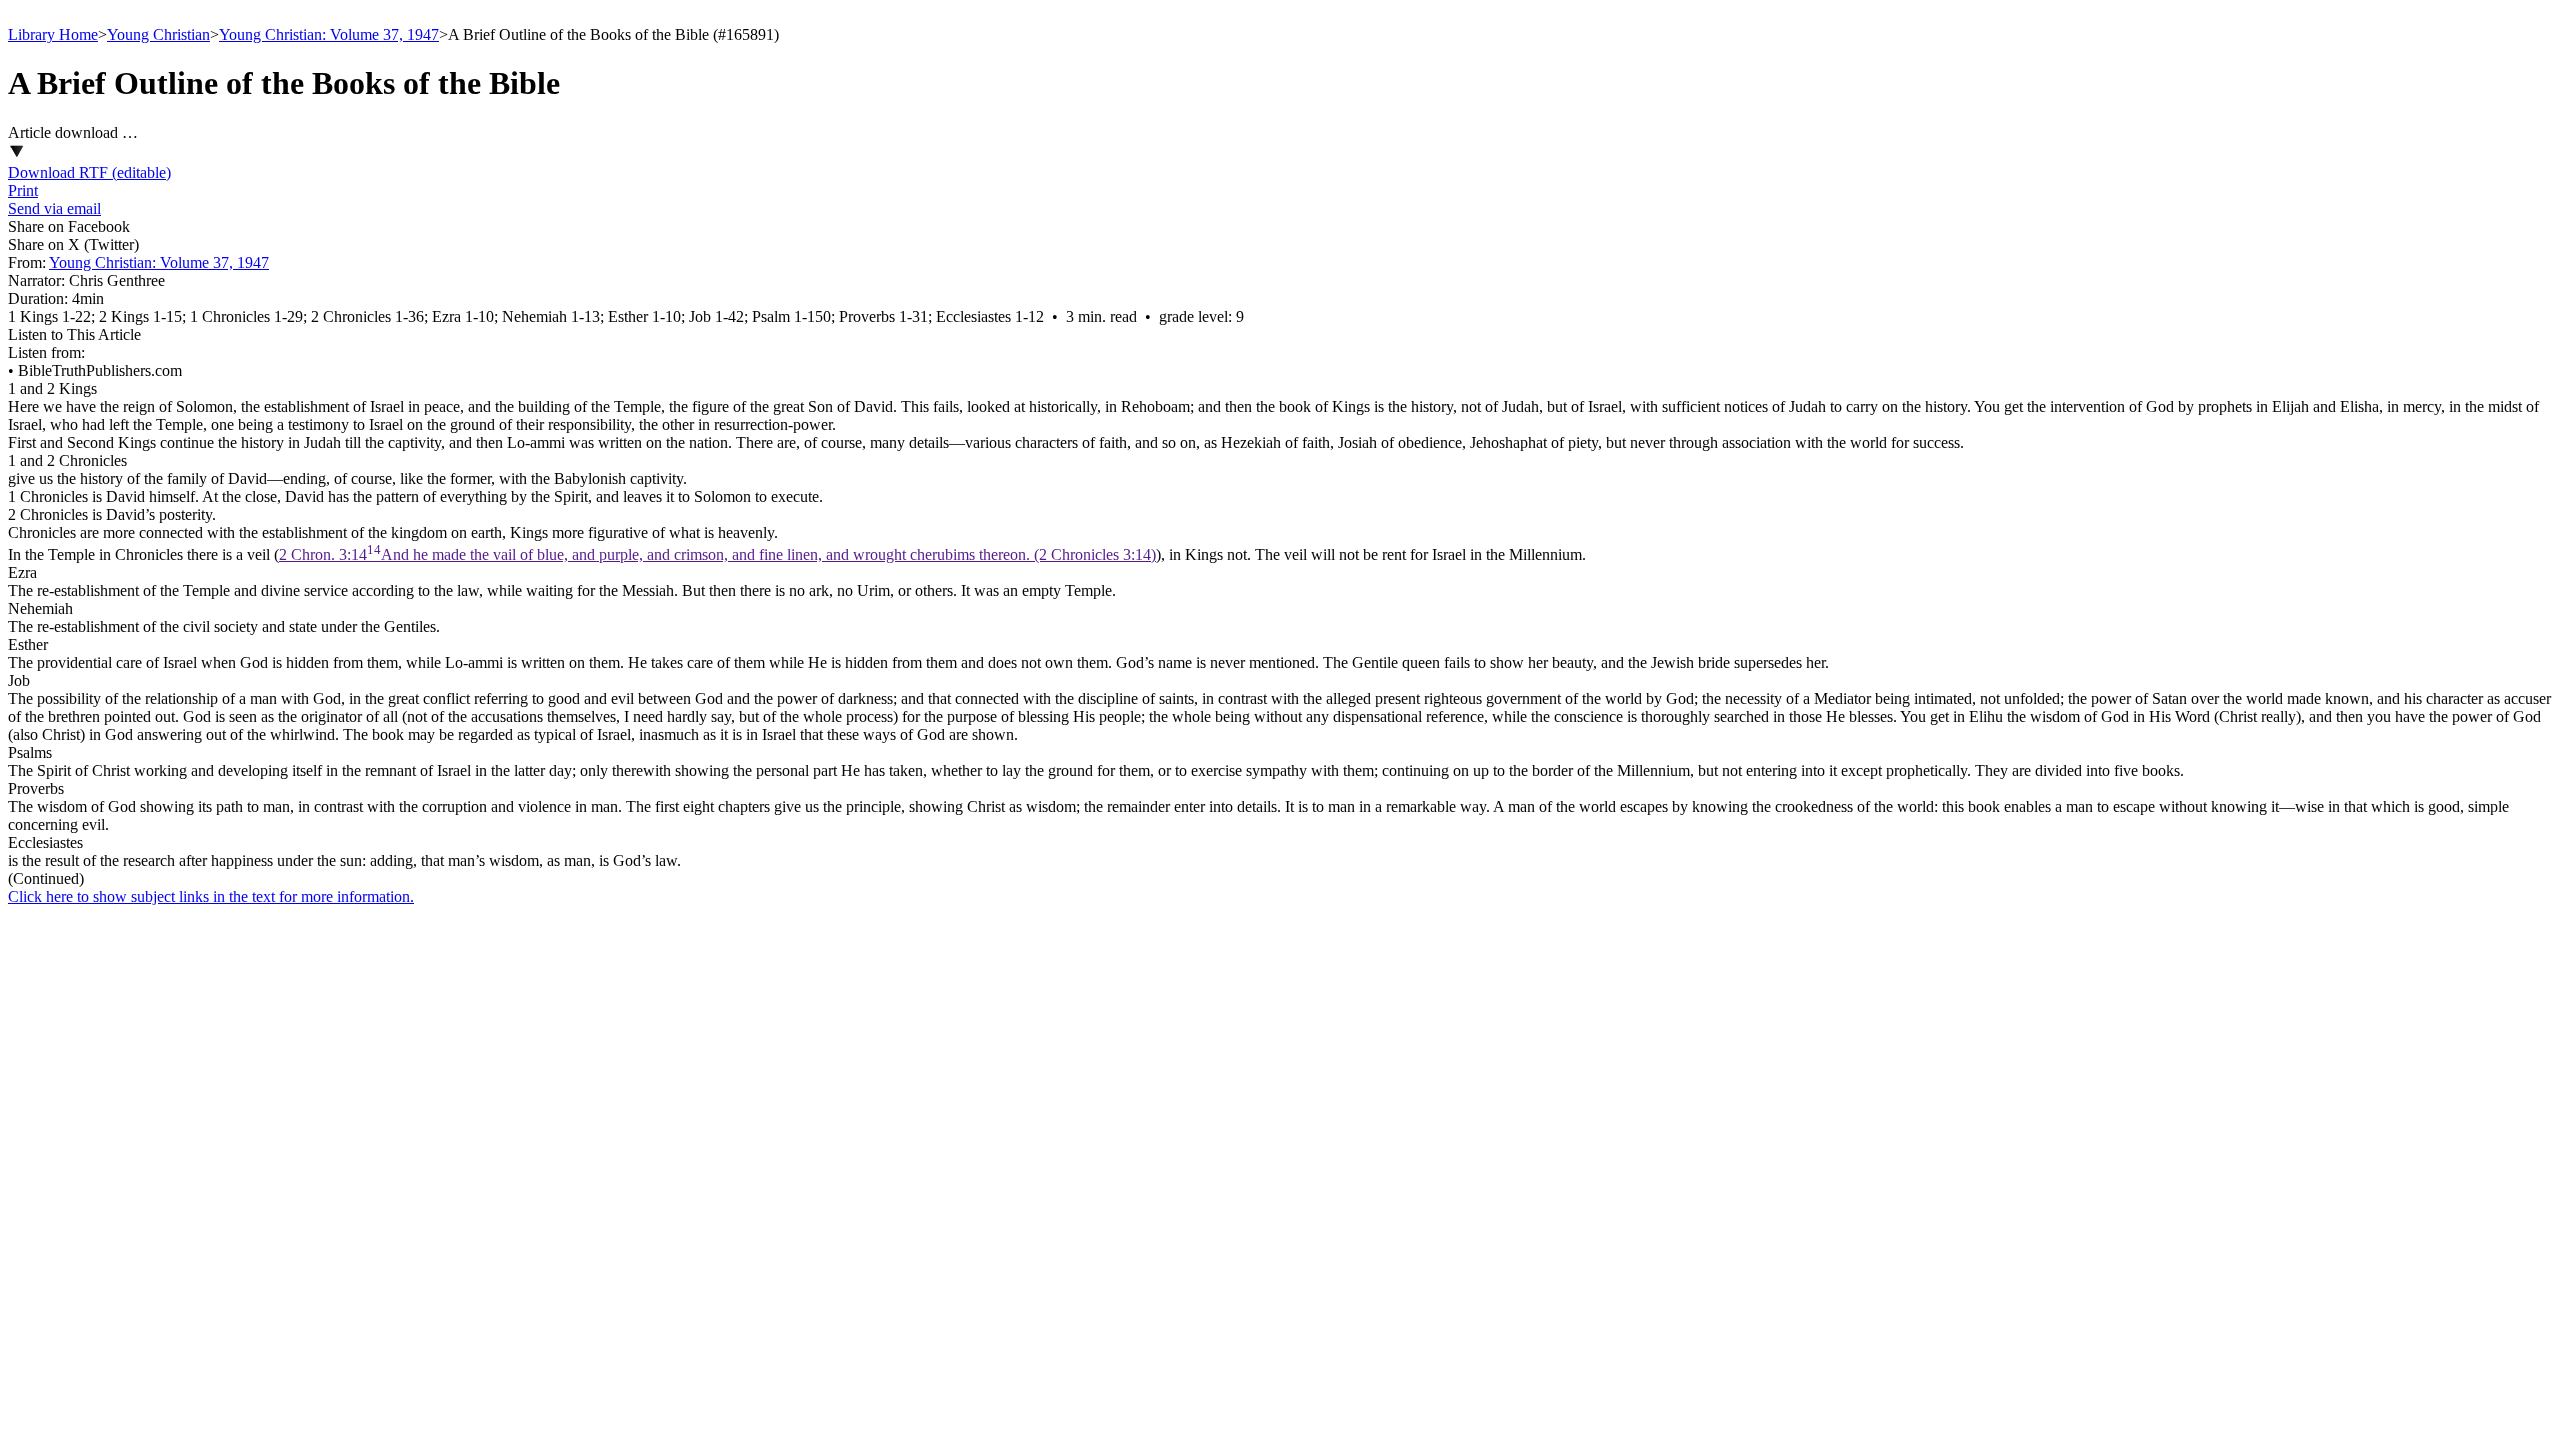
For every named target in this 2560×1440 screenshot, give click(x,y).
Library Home (53, 34)
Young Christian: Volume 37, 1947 (329, 34)
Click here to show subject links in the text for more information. (211, 896)
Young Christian (158, 34)
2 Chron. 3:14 (717, 554)
